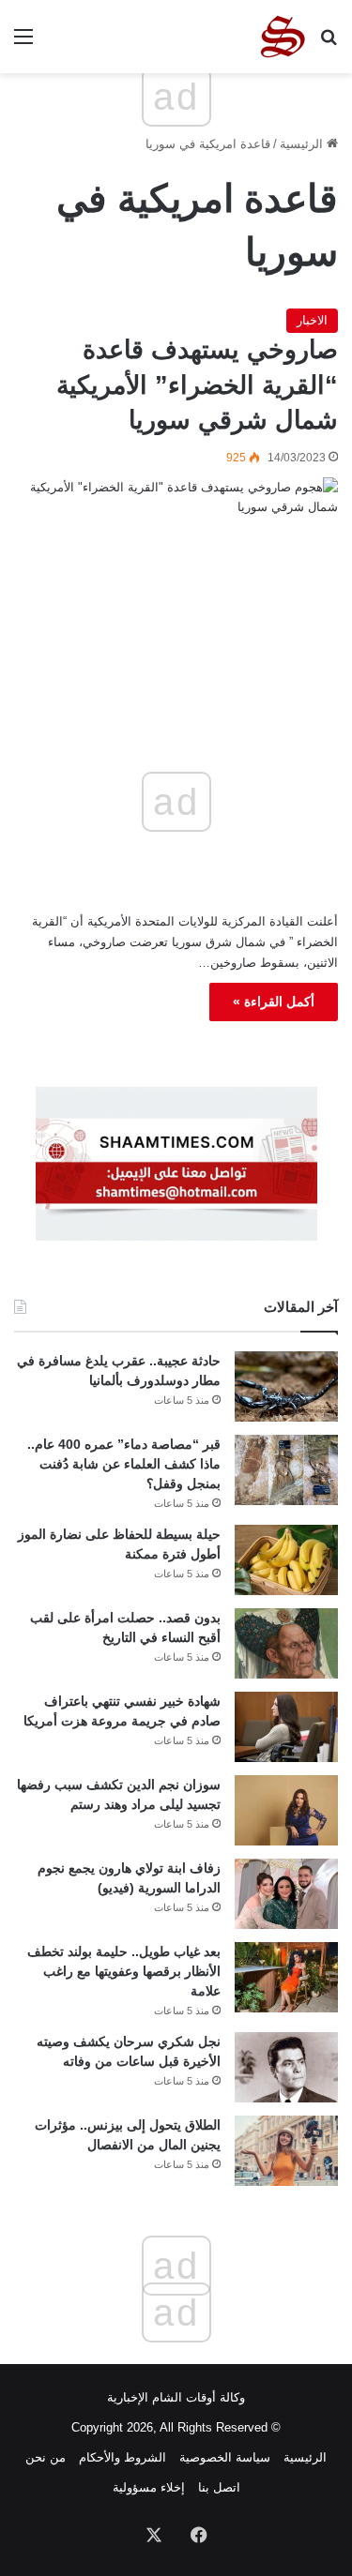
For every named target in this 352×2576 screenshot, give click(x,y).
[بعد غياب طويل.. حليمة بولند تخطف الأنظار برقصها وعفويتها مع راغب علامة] (286, 1977)
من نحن (46, 2457)
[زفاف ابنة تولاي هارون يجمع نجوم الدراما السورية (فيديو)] (286, 1894)
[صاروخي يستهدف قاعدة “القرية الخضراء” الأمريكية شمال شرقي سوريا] (176, 578)
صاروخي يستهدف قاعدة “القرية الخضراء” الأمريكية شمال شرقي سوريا (197, 385)
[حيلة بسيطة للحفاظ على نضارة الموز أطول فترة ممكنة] (286, 1560)
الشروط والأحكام (122, 2457)
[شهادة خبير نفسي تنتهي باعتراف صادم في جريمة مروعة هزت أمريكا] (286, 1727)
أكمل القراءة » (274, 1002)
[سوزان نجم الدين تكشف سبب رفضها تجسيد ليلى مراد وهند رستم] (286, 1810)
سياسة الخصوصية (225, 2457)
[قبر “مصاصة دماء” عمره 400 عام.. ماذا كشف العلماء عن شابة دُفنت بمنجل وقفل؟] (286, 1470)
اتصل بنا (219, 2487)
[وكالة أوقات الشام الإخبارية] (282, 37)
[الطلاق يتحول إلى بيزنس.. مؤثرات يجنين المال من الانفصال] (286, 2151)
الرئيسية (303, 144)
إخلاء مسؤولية (149, 2487)
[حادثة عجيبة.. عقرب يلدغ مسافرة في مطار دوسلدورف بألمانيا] (286, 1386)
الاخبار (312, 320)
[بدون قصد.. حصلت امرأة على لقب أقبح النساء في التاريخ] (286, 1643)
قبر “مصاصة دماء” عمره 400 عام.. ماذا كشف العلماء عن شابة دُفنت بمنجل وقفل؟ (124, 1464)
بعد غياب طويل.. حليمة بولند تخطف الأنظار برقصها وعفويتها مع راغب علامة (124, 1971)
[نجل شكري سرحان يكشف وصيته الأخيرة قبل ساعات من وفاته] (286, 2067)
